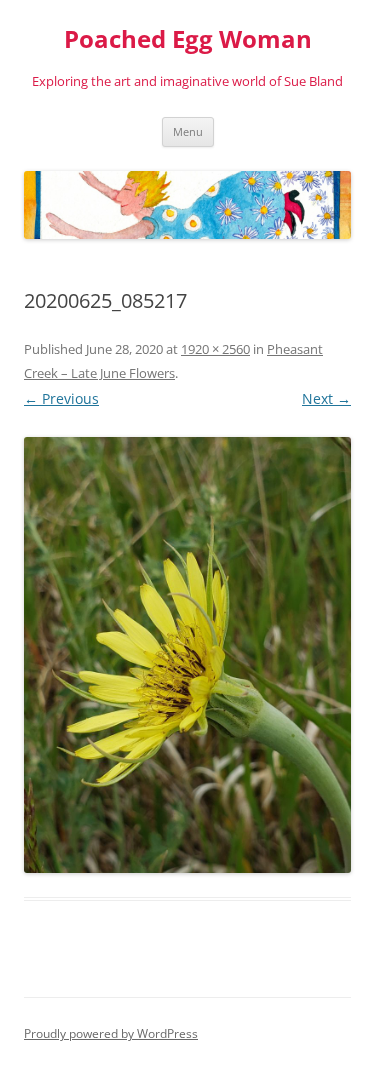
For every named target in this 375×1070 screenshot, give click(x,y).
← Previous (61, 398)
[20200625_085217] (187, 655)
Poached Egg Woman (188, 39)
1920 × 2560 (215, 349)
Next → (326, 398)
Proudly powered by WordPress (111, 1033)
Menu (188, 131)
